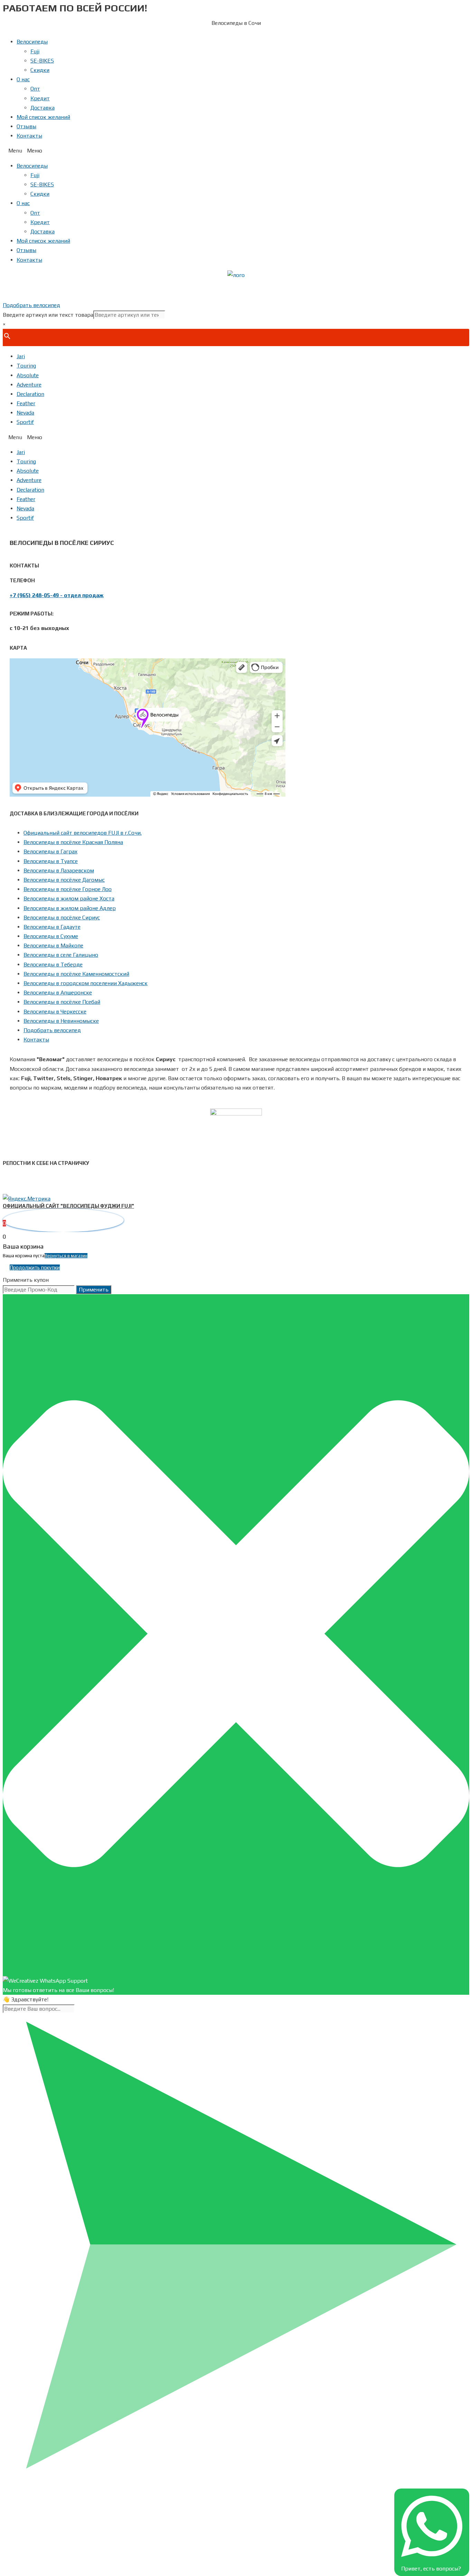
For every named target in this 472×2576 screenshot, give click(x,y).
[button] (236, 151)
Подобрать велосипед (52, 1030)
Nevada (25, 413)
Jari (21, 356)
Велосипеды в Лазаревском (59, 870)
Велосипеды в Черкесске (55, 1012)
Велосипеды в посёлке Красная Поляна (73, 842)
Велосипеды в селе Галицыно (61, 955)
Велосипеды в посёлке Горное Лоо (68, 889)
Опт (35, 89)
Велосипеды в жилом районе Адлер (70, 908)
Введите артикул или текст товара (48, 315)
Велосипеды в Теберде (53, 965)
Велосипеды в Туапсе (51, 861)
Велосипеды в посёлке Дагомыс (64, 880)
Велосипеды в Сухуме (51, 936)
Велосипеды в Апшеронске (58, 993)
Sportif (25, 422)
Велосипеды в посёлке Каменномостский (76, 974)
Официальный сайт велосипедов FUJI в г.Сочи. (83, 833)
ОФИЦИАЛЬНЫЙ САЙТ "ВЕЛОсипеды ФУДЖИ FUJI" (68, 1206)
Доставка (43, 108)
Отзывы (26, 126)
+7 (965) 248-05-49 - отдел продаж (57, 595)
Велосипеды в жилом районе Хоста (69, 898)
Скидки (40, 70)
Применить (94, 1290)
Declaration (30, 394)
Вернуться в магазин (66, 1256)
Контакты (29, 136)
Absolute (28, 375)
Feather (26, 403)
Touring (26, 366)
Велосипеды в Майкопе (53, 946)
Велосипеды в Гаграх (50, 851)
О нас (23, 79)
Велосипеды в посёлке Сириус (62, 918)
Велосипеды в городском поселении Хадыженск (86, 983)
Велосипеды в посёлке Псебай (62, 1002)
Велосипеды (32, 42)
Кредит (40, 98)
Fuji (35, 51)
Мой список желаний (43, 117)
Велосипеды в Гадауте (52, 927)
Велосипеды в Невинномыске (61, 1021)
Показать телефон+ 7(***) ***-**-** (236, 290)
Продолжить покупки (35, 1267)
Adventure (29, 385)
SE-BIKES (42, 61)
